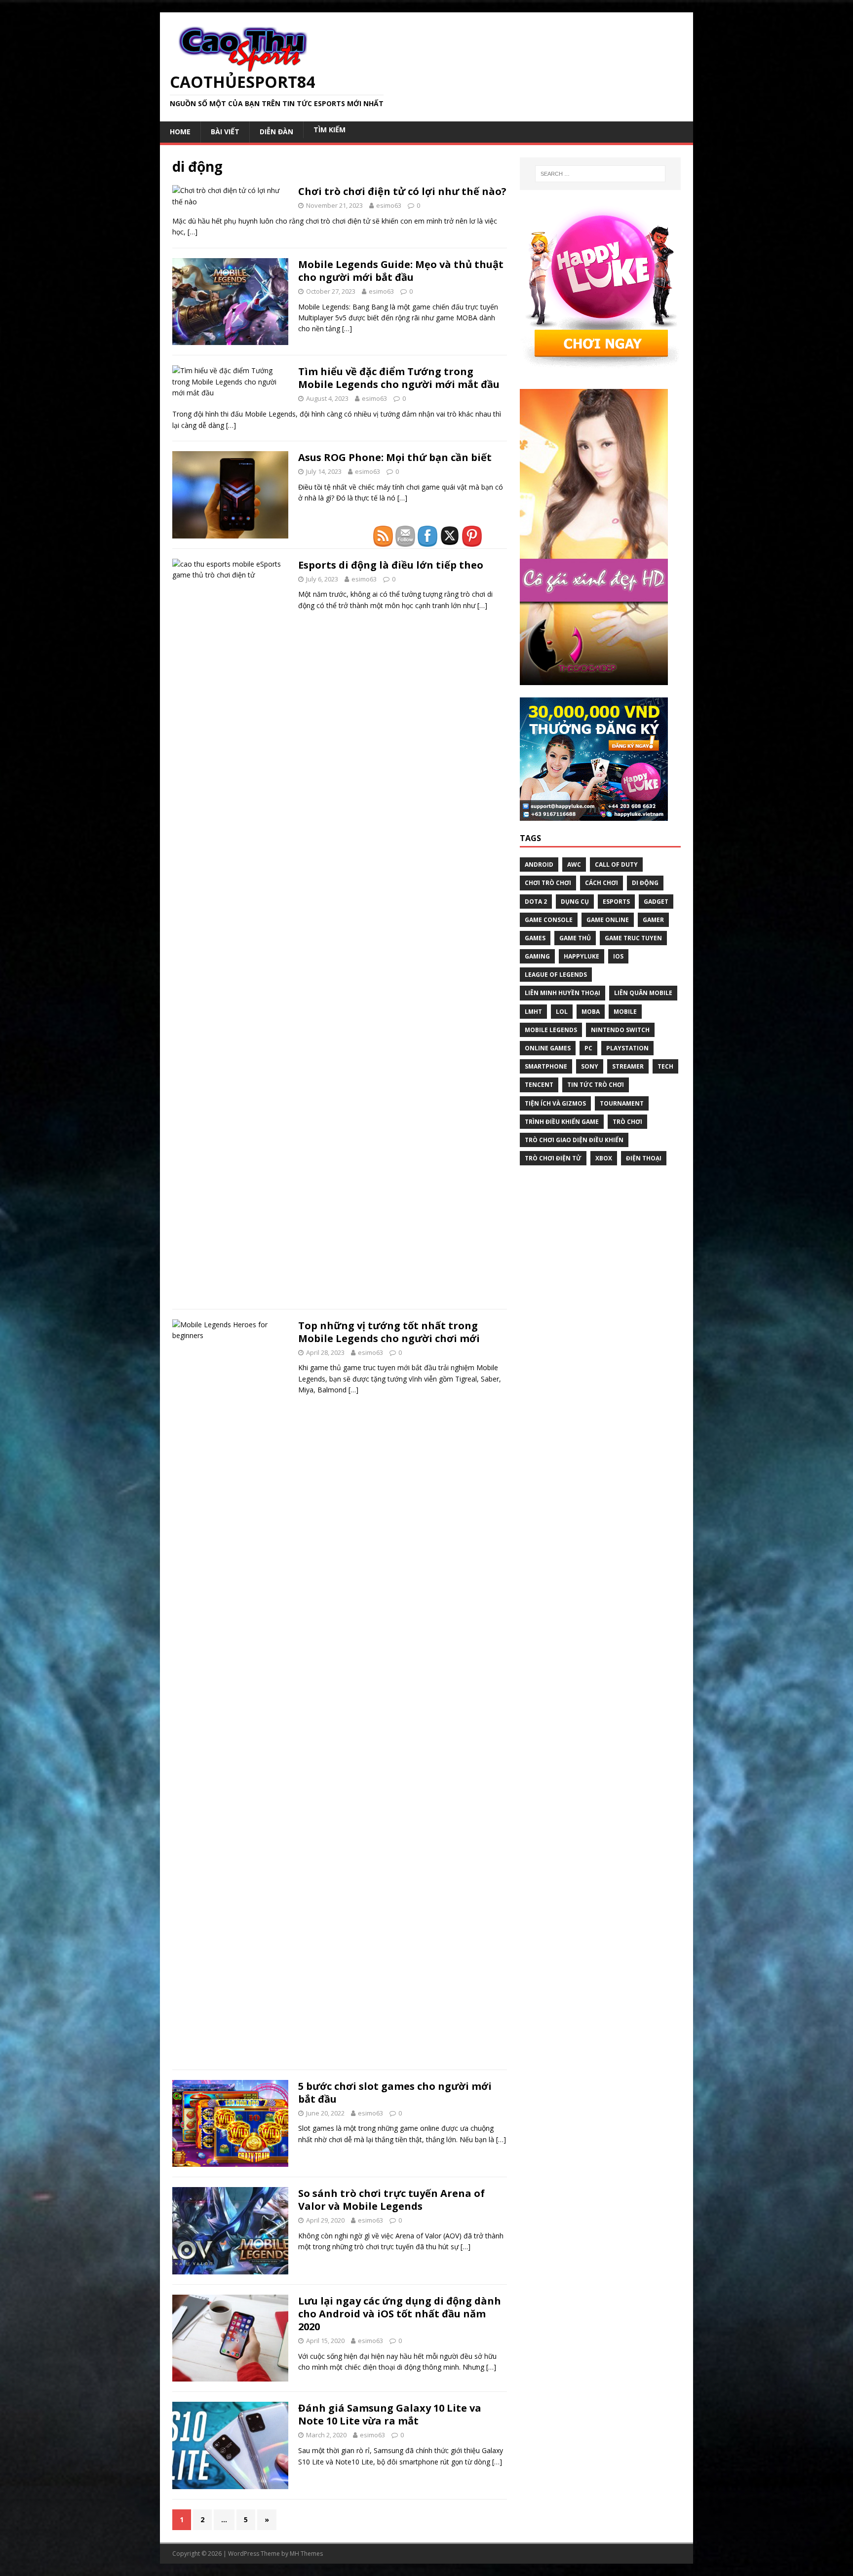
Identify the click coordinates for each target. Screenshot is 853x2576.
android (539, 865)
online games (548, 1048)
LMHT (533, 1012)
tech (665, 1066)
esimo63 (389, 205)
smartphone (546, 1066)
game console (549, 920)
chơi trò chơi (548, 883)
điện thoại (644, 1158)
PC (588, 1048)
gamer (653, 920)
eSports (616, 902)
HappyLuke (582, 956)
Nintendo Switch (620, 1030)
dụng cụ (575, 902)
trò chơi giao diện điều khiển (574, 1140)
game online (608, 920)
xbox (604, 1158)
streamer (628, 1066)
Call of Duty (616, 865)
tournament (622, 1103)
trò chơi (627, 1122)
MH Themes (306, 2554)
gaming (537, 956)
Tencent (539, 1085)
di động (645, 883)
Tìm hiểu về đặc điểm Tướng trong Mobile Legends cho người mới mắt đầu (399, 378)
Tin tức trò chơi (596, 1085)
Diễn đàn (276, 132)
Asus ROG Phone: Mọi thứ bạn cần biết (395, 457)
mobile (625, 1012)
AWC (574, 865)
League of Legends (556, 975)
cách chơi (601, 883)
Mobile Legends (551, 1030)
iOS (618, 956)
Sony (590, 1066)
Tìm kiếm (330, 130)
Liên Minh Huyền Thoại (562, 993)
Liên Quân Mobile (643, 993)
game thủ (575, 938)
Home (180, 132)
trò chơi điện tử (553, 1158)
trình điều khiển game (562, 1122)
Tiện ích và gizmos (555, 1103)
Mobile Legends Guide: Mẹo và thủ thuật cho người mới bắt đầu (401, 271)
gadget (656, 902)
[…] (193, 232)
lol (562, 1012)
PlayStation (627, 1048)
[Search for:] (600, 174)
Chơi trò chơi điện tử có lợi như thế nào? (402, 191)
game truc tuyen (633, 938)
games (535, 938)
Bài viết (225, 132)
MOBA (591, 1012)
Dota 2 (536, 902)
